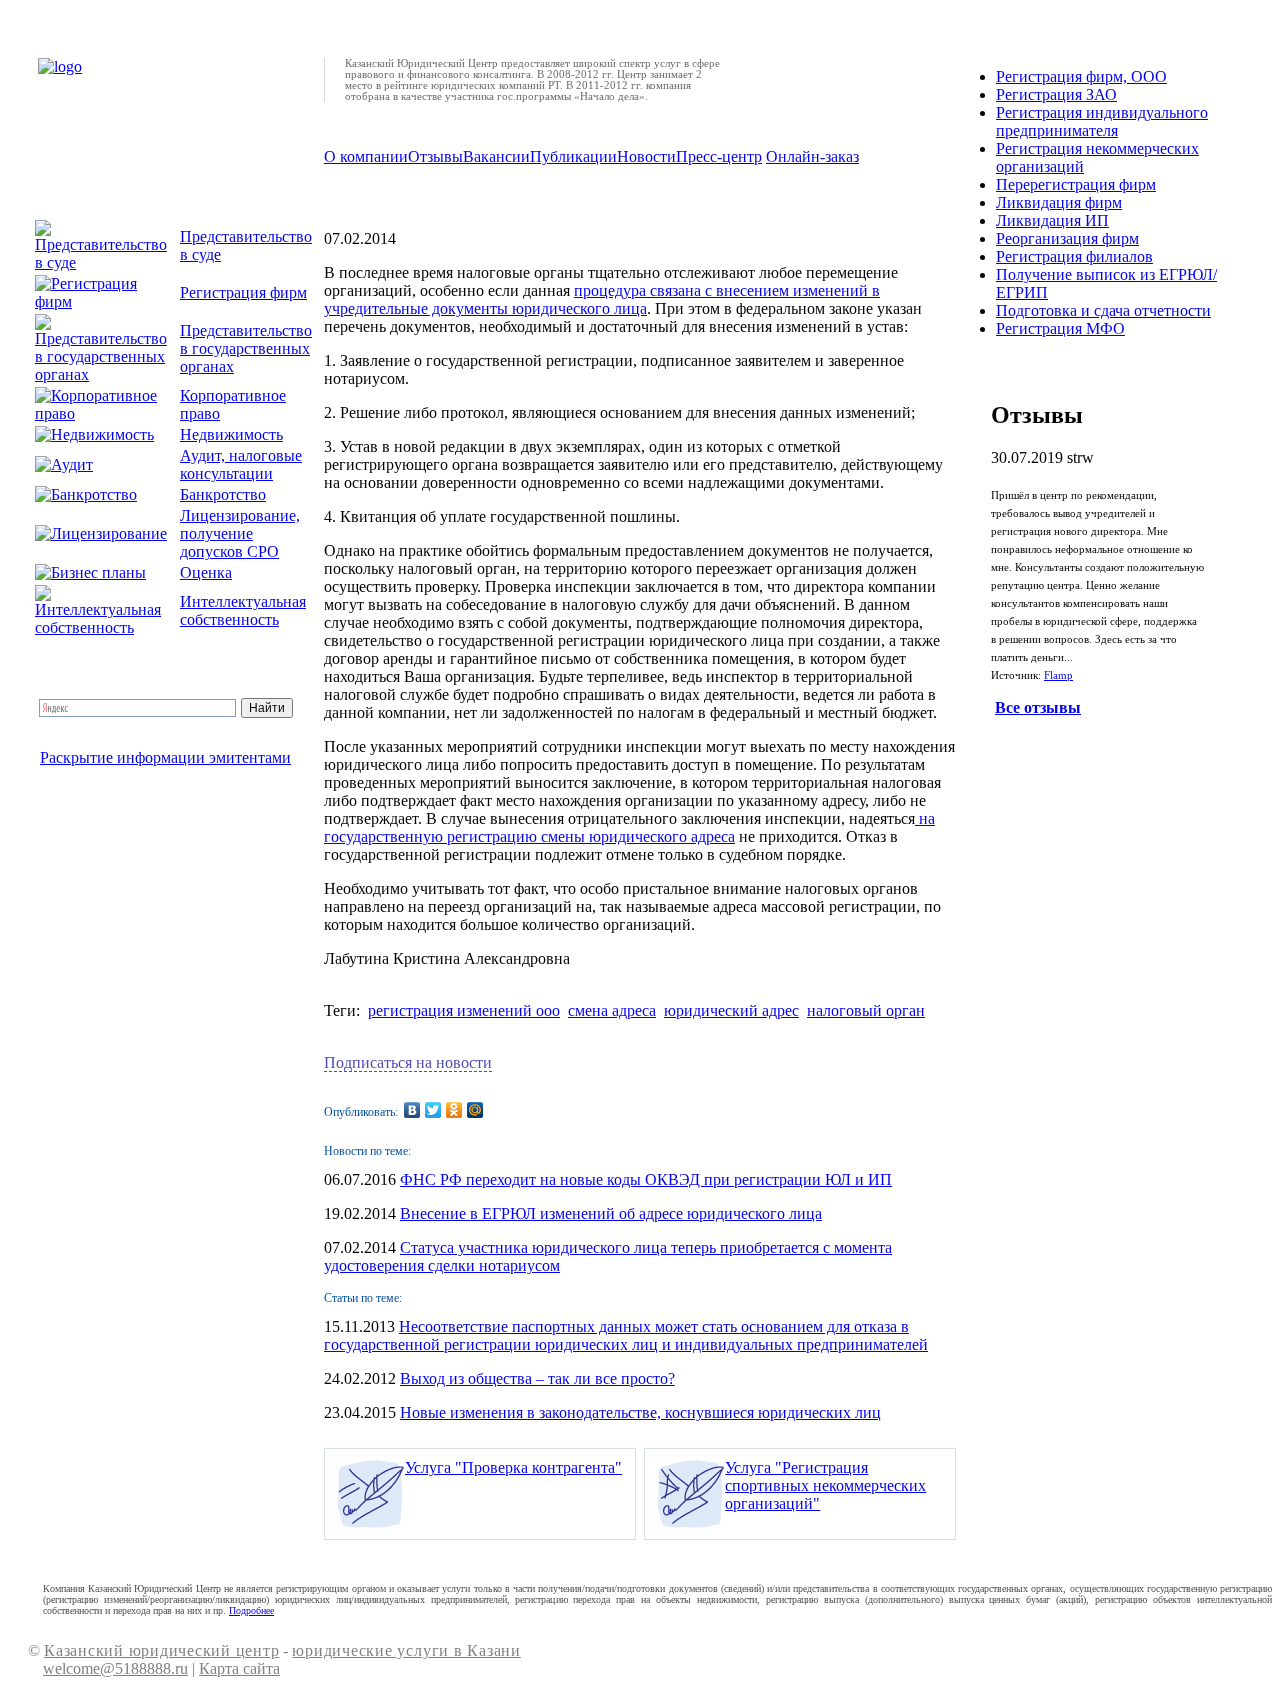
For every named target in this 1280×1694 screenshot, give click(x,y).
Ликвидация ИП (1052, 220)
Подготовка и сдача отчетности (1103, 310)
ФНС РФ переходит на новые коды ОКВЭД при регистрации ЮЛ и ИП (646, 1179)
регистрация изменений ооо (464, 1010)
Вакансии (496, 156)
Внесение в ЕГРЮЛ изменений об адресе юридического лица (611, 1213)
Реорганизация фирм (1067, 238)
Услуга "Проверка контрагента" (513, 1467)
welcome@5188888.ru (115, 1668)
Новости (646, 156)
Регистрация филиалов (1074, 256)
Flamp (1058, 675)
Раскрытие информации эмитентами (165, 757)
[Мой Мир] (475, 1110)
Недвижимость (231, 434)
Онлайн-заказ (812, 156)
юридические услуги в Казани (406, 1650)
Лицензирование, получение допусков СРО (240, 533)
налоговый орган (866, 1010)
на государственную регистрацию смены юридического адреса (629, 827)
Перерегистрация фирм (1076, 184)
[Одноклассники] (454, 1110)
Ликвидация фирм (1059, 202)
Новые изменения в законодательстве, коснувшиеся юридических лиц (640, 1412)
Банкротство (223, 494)
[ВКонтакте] (412, 1110)
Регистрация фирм (243, 292)
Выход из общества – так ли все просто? (537, 1378)
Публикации (573, 156)
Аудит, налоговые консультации (241, 464)
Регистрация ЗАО (1056, 94)
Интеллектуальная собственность (243, 610)
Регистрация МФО (1060, 328)
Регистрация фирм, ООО (1081, 76)
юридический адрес (731, 1010)
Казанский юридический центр (161, 1650)
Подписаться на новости (408, 1062)
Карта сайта (239, 1668)
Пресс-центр (719, 156)
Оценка (206, 572)
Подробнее (251, 1610)
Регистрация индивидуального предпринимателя (1102, 121)
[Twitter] (433, 1110)
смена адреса (612, 1010)
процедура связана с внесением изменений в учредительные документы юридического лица (602, 299)
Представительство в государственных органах (246, 348)
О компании (366, 156)
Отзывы (435, 156)
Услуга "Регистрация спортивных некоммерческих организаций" (825, 1485)
